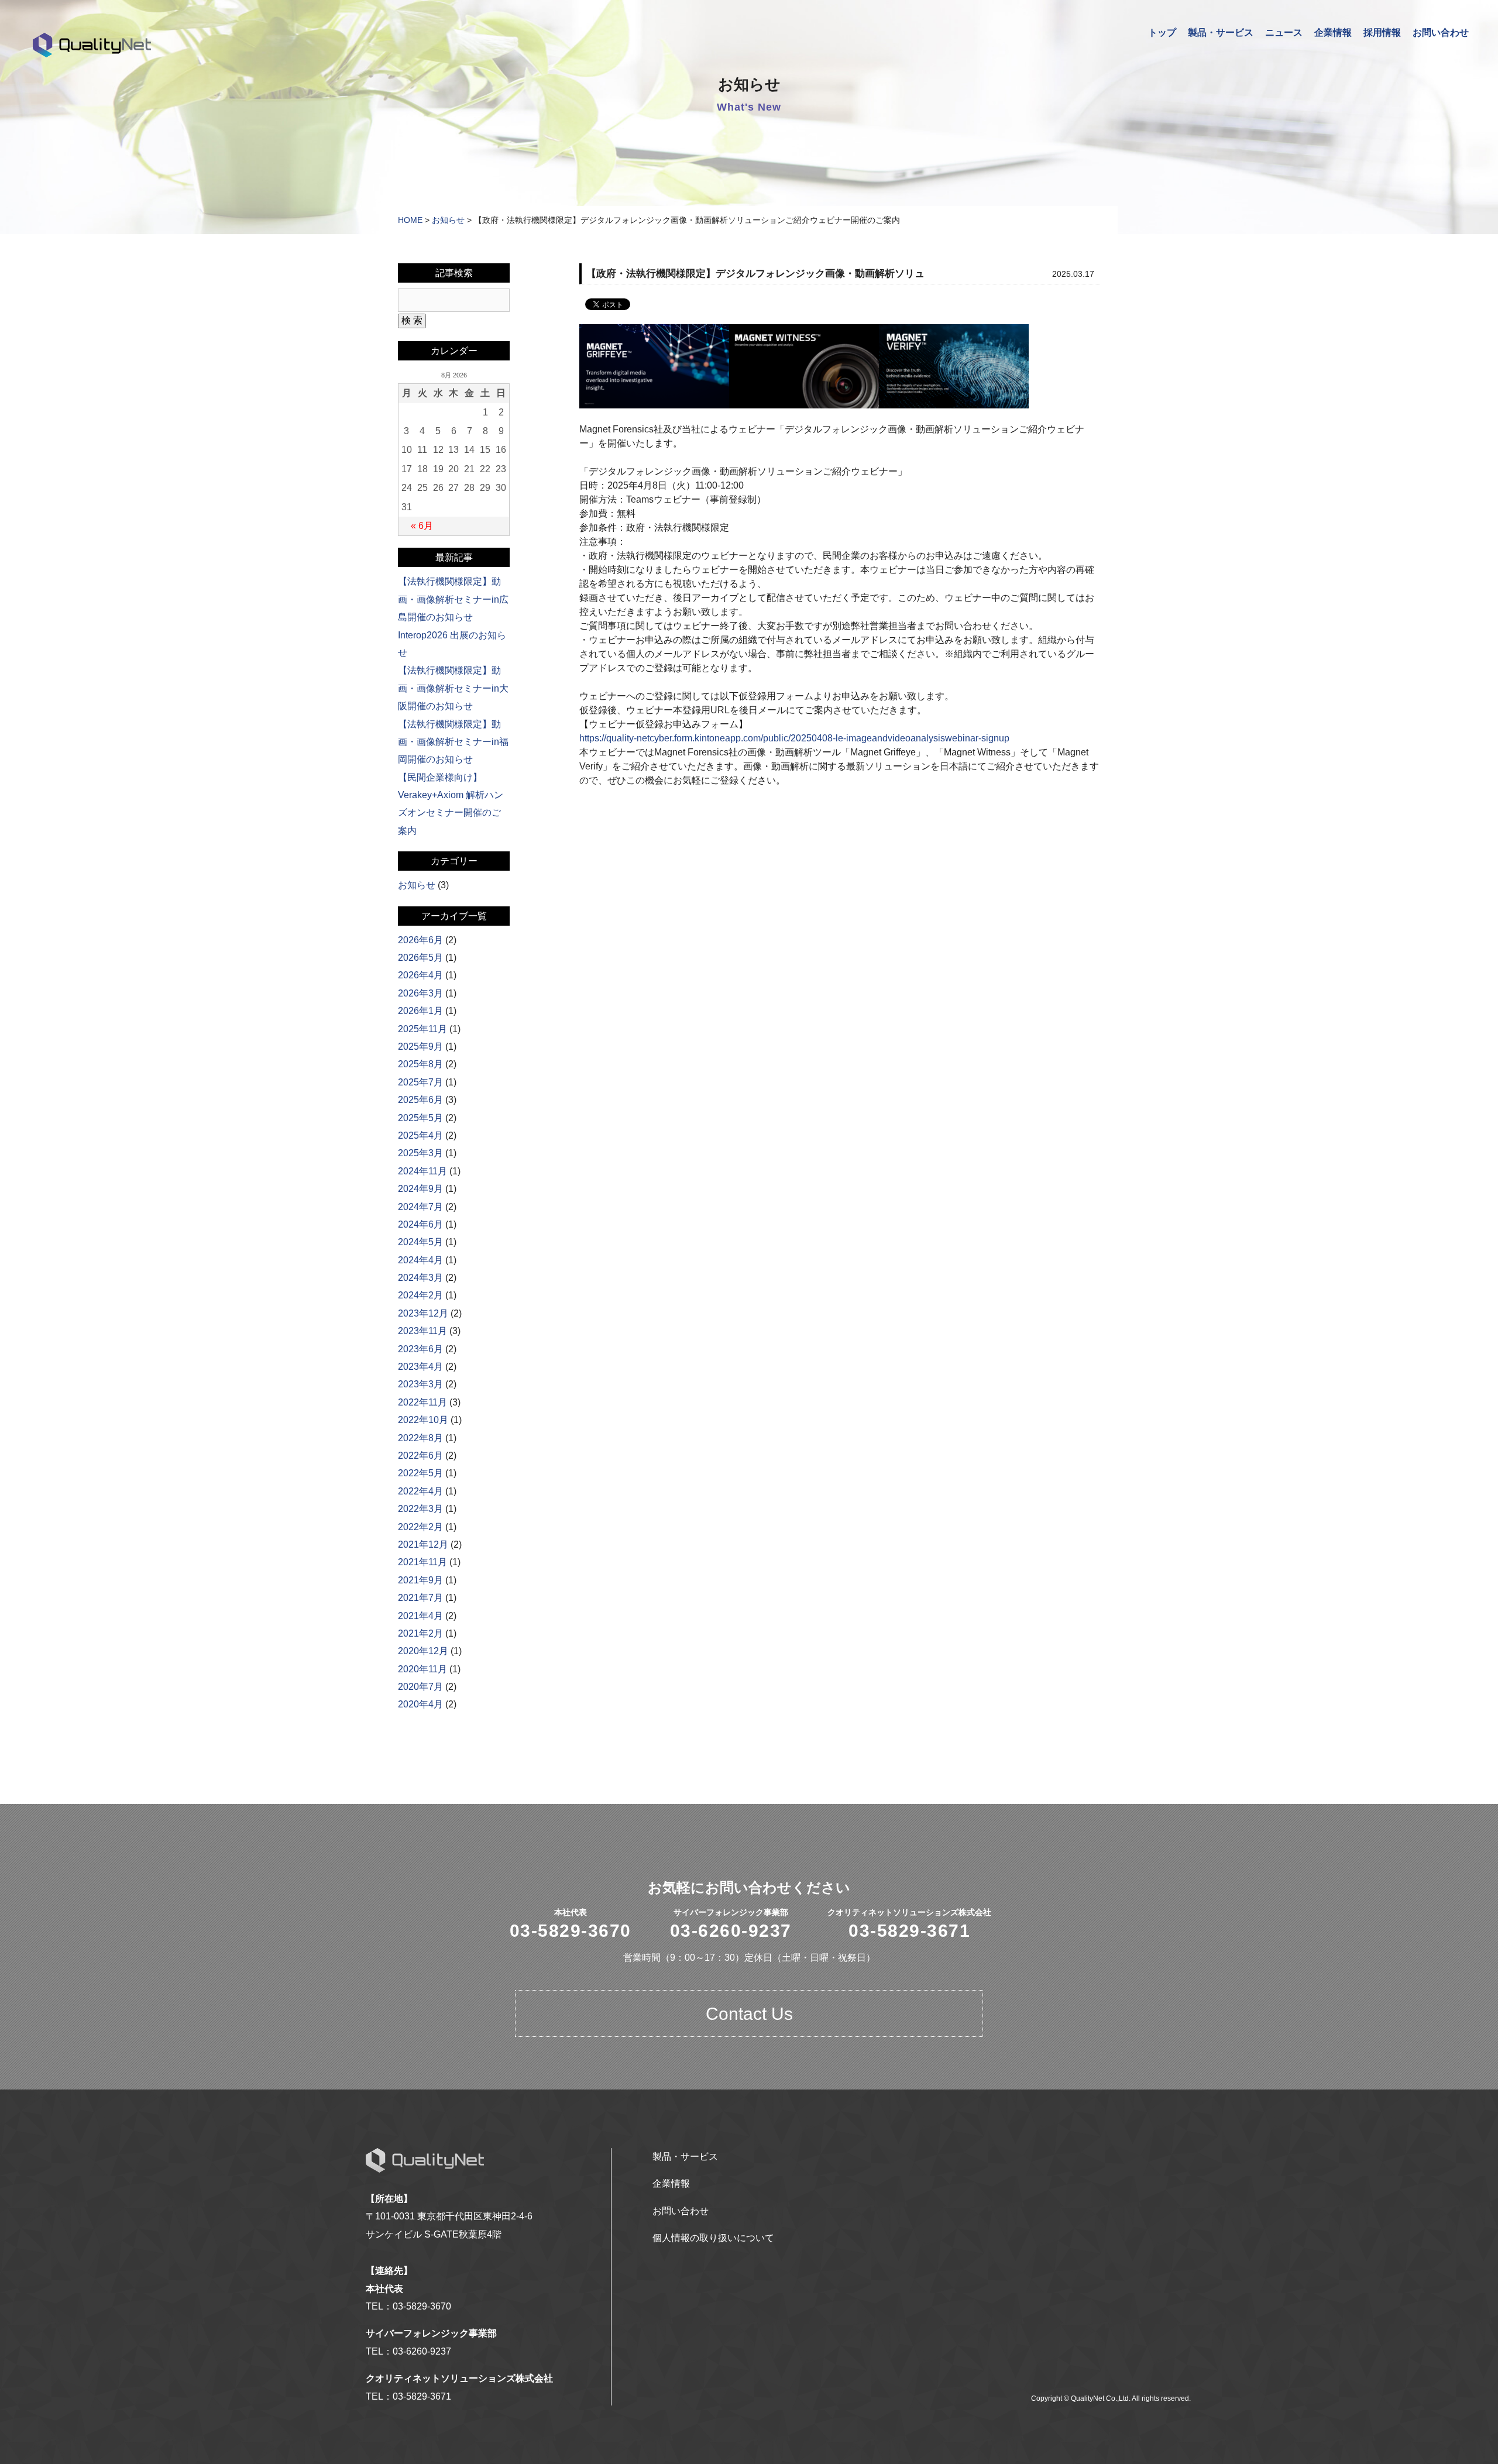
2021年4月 (420, 1616)
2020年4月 (420, 1704)
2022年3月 (420, 1509)
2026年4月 (420, 975)
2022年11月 (422, 1402)
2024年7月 (420, 1207)
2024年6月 (420, 1224)
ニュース (1284, 32)
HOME (410, 220)
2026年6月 (420, 940)
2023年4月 (420, 1367)
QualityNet (92, 45)
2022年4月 (420, 1491)
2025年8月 (420, 1064)
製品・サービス (1221, 32)
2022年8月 (420, 1438)
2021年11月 (422, 1562)
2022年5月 (420, 1473)
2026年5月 (420, 958)
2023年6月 (420, 1349)
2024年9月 (420, 1189)
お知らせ (448, 220)
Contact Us (749, 2014)
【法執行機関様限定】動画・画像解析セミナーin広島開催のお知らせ (453, 599)
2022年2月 (420, 1527)
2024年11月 (422, 1171)
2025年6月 (420, 1100)
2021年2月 (420, 1633)
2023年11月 (422, 1331)
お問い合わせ (1441, 32)
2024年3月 (420, 1278)
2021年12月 (423, 1544)
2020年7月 (420, 1687)
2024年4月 (420, 1260)
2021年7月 (420, 1598)
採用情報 (1382, 32)
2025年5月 (420, 1118)
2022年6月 (420, 1456)
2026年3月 (420, 993)
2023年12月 (423, 1313)
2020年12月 (423, 1651)
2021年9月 (420, 1580)
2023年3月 (420, 1384)
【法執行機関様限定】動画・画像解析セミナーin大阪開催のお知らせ (453, 688)
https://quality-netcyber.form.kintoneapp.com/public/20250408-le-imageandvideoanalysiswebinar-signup (794, 738)
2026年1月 (420, 1011)
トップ (1162, 32)
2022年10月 (423, 1420)
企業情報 (1333, 32)
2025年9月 (420, 1047)
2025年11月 (422, 1029)
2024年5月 (420, 1242)
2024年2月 (420, 1295)
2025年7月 (420, 1082)
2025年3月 (420, 1153)
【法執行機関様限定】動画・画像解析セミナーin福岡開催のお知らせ (453, 742)
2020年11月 (422, 1669)
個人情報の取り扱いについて (713, 2238)
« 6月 (422, 526)
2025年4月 (420, 1135)
